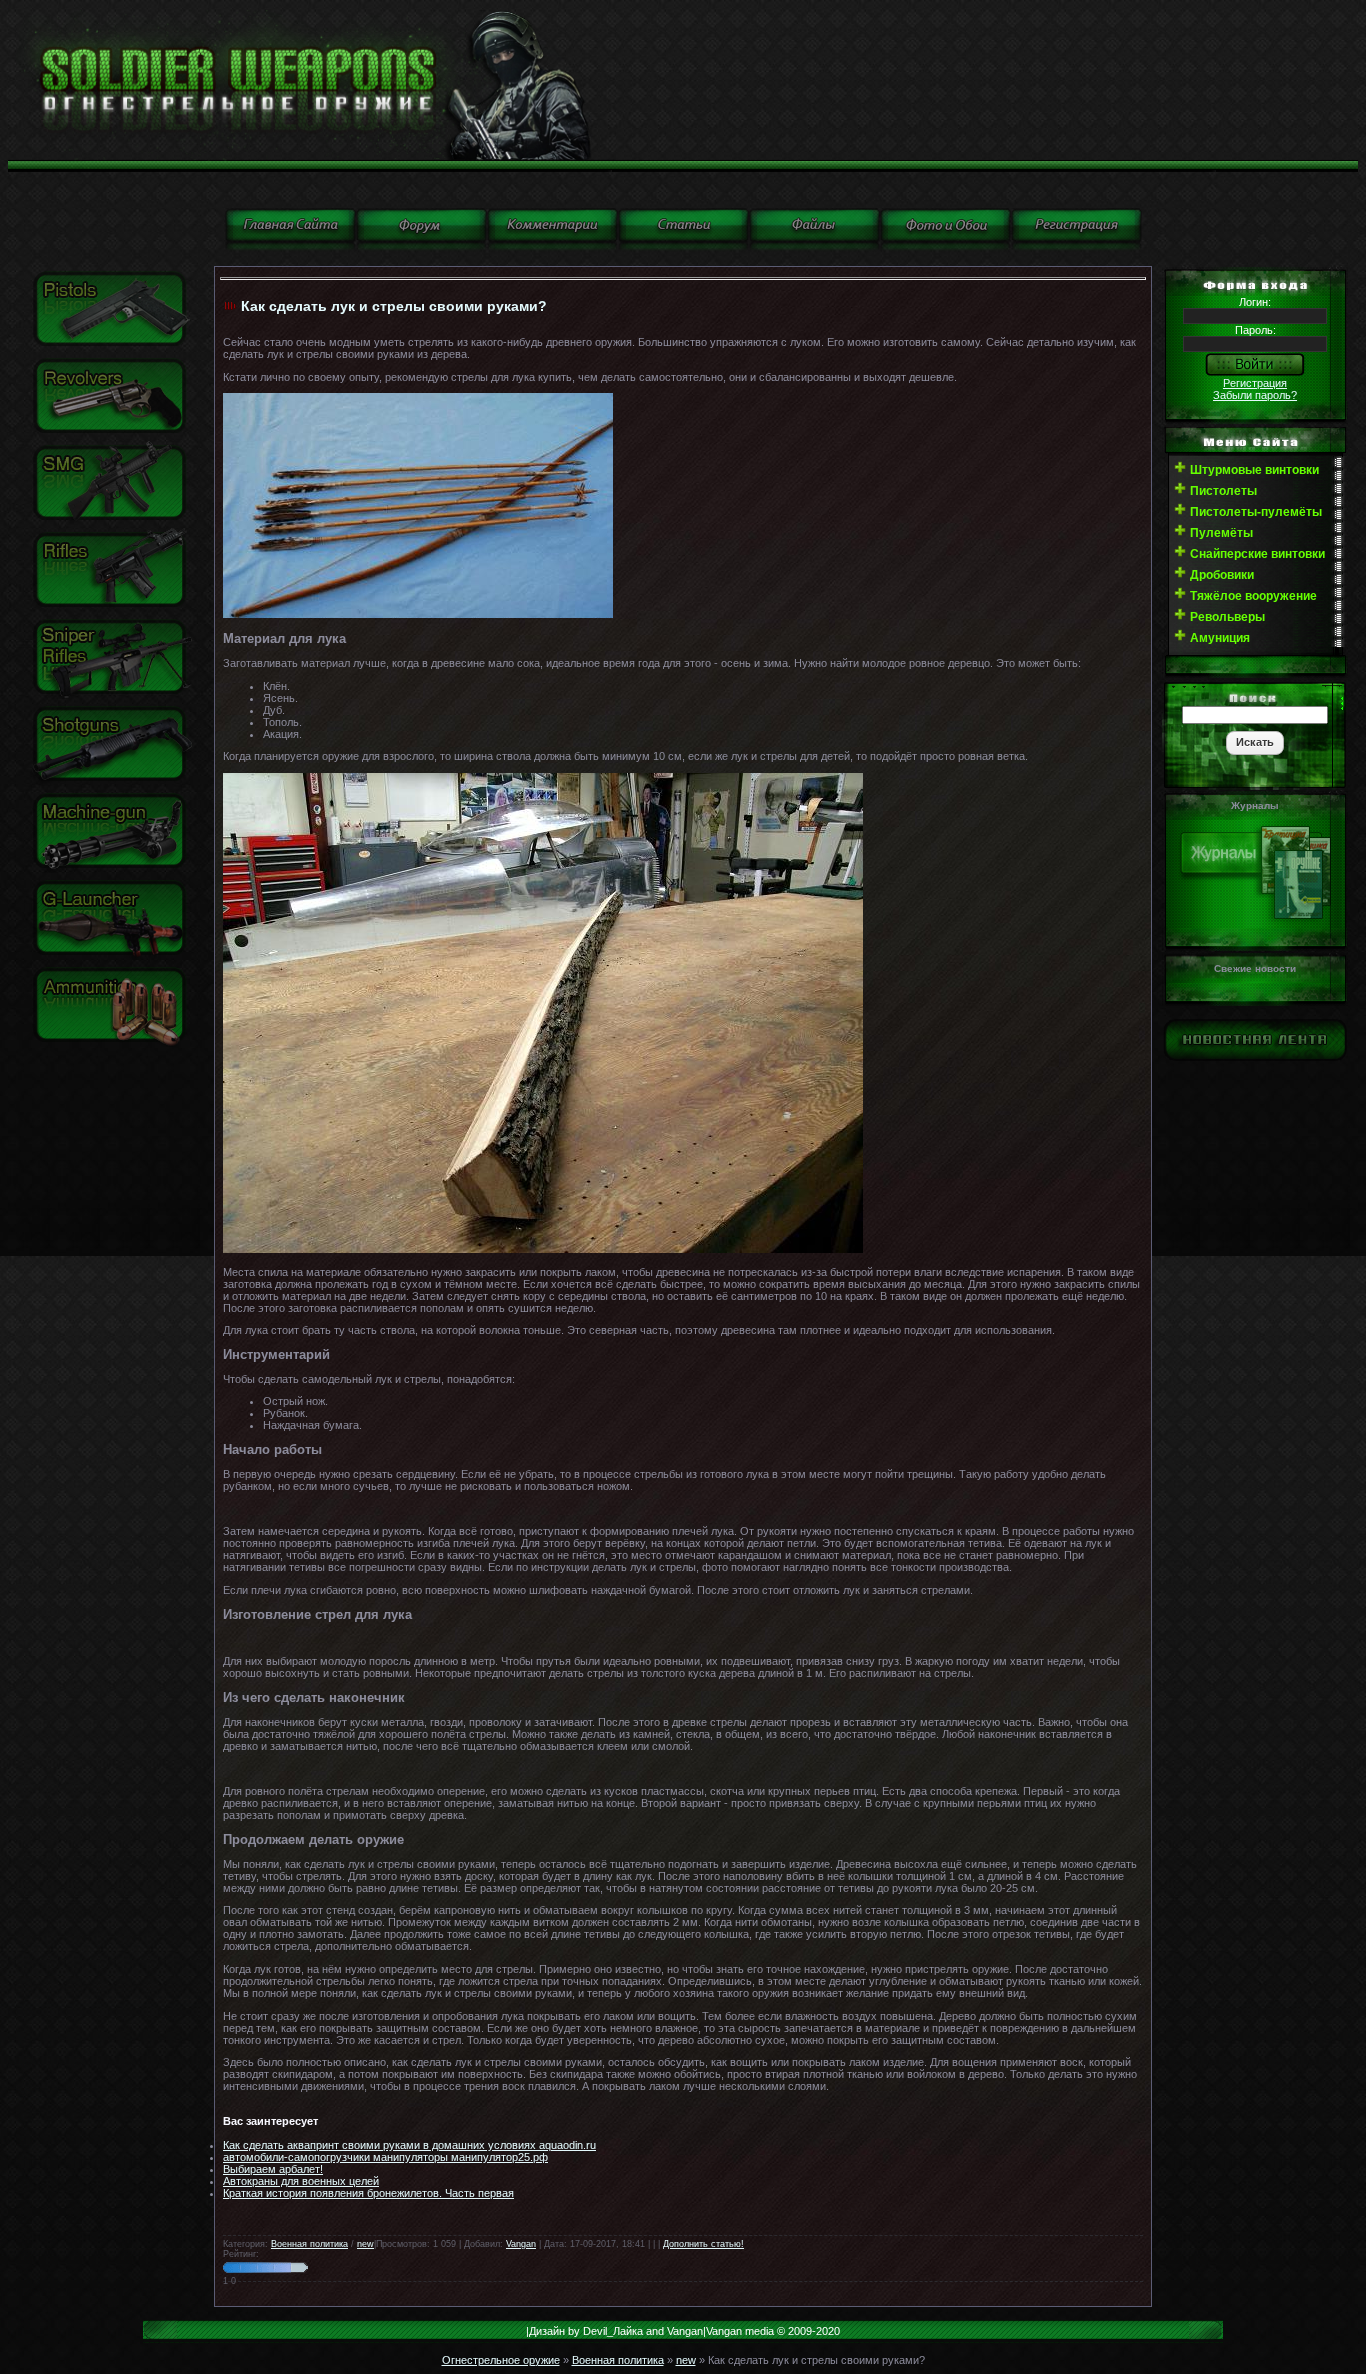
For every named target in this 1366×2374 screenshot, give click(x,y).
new (365, 2244)
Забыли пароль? (1255, 395)
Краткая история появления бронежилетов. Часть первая (368, 2193)
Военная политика (309, 2244)
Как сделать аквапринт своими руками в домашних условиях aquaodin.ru (409, 2145)
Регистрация (1255, 383)
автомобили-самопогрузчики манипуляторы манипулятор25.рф (385, 2157)
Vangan (521, 2244)
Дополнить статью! (703, 2244)
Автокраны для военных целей (301, 2181)
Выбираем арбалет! (273, 2169)
